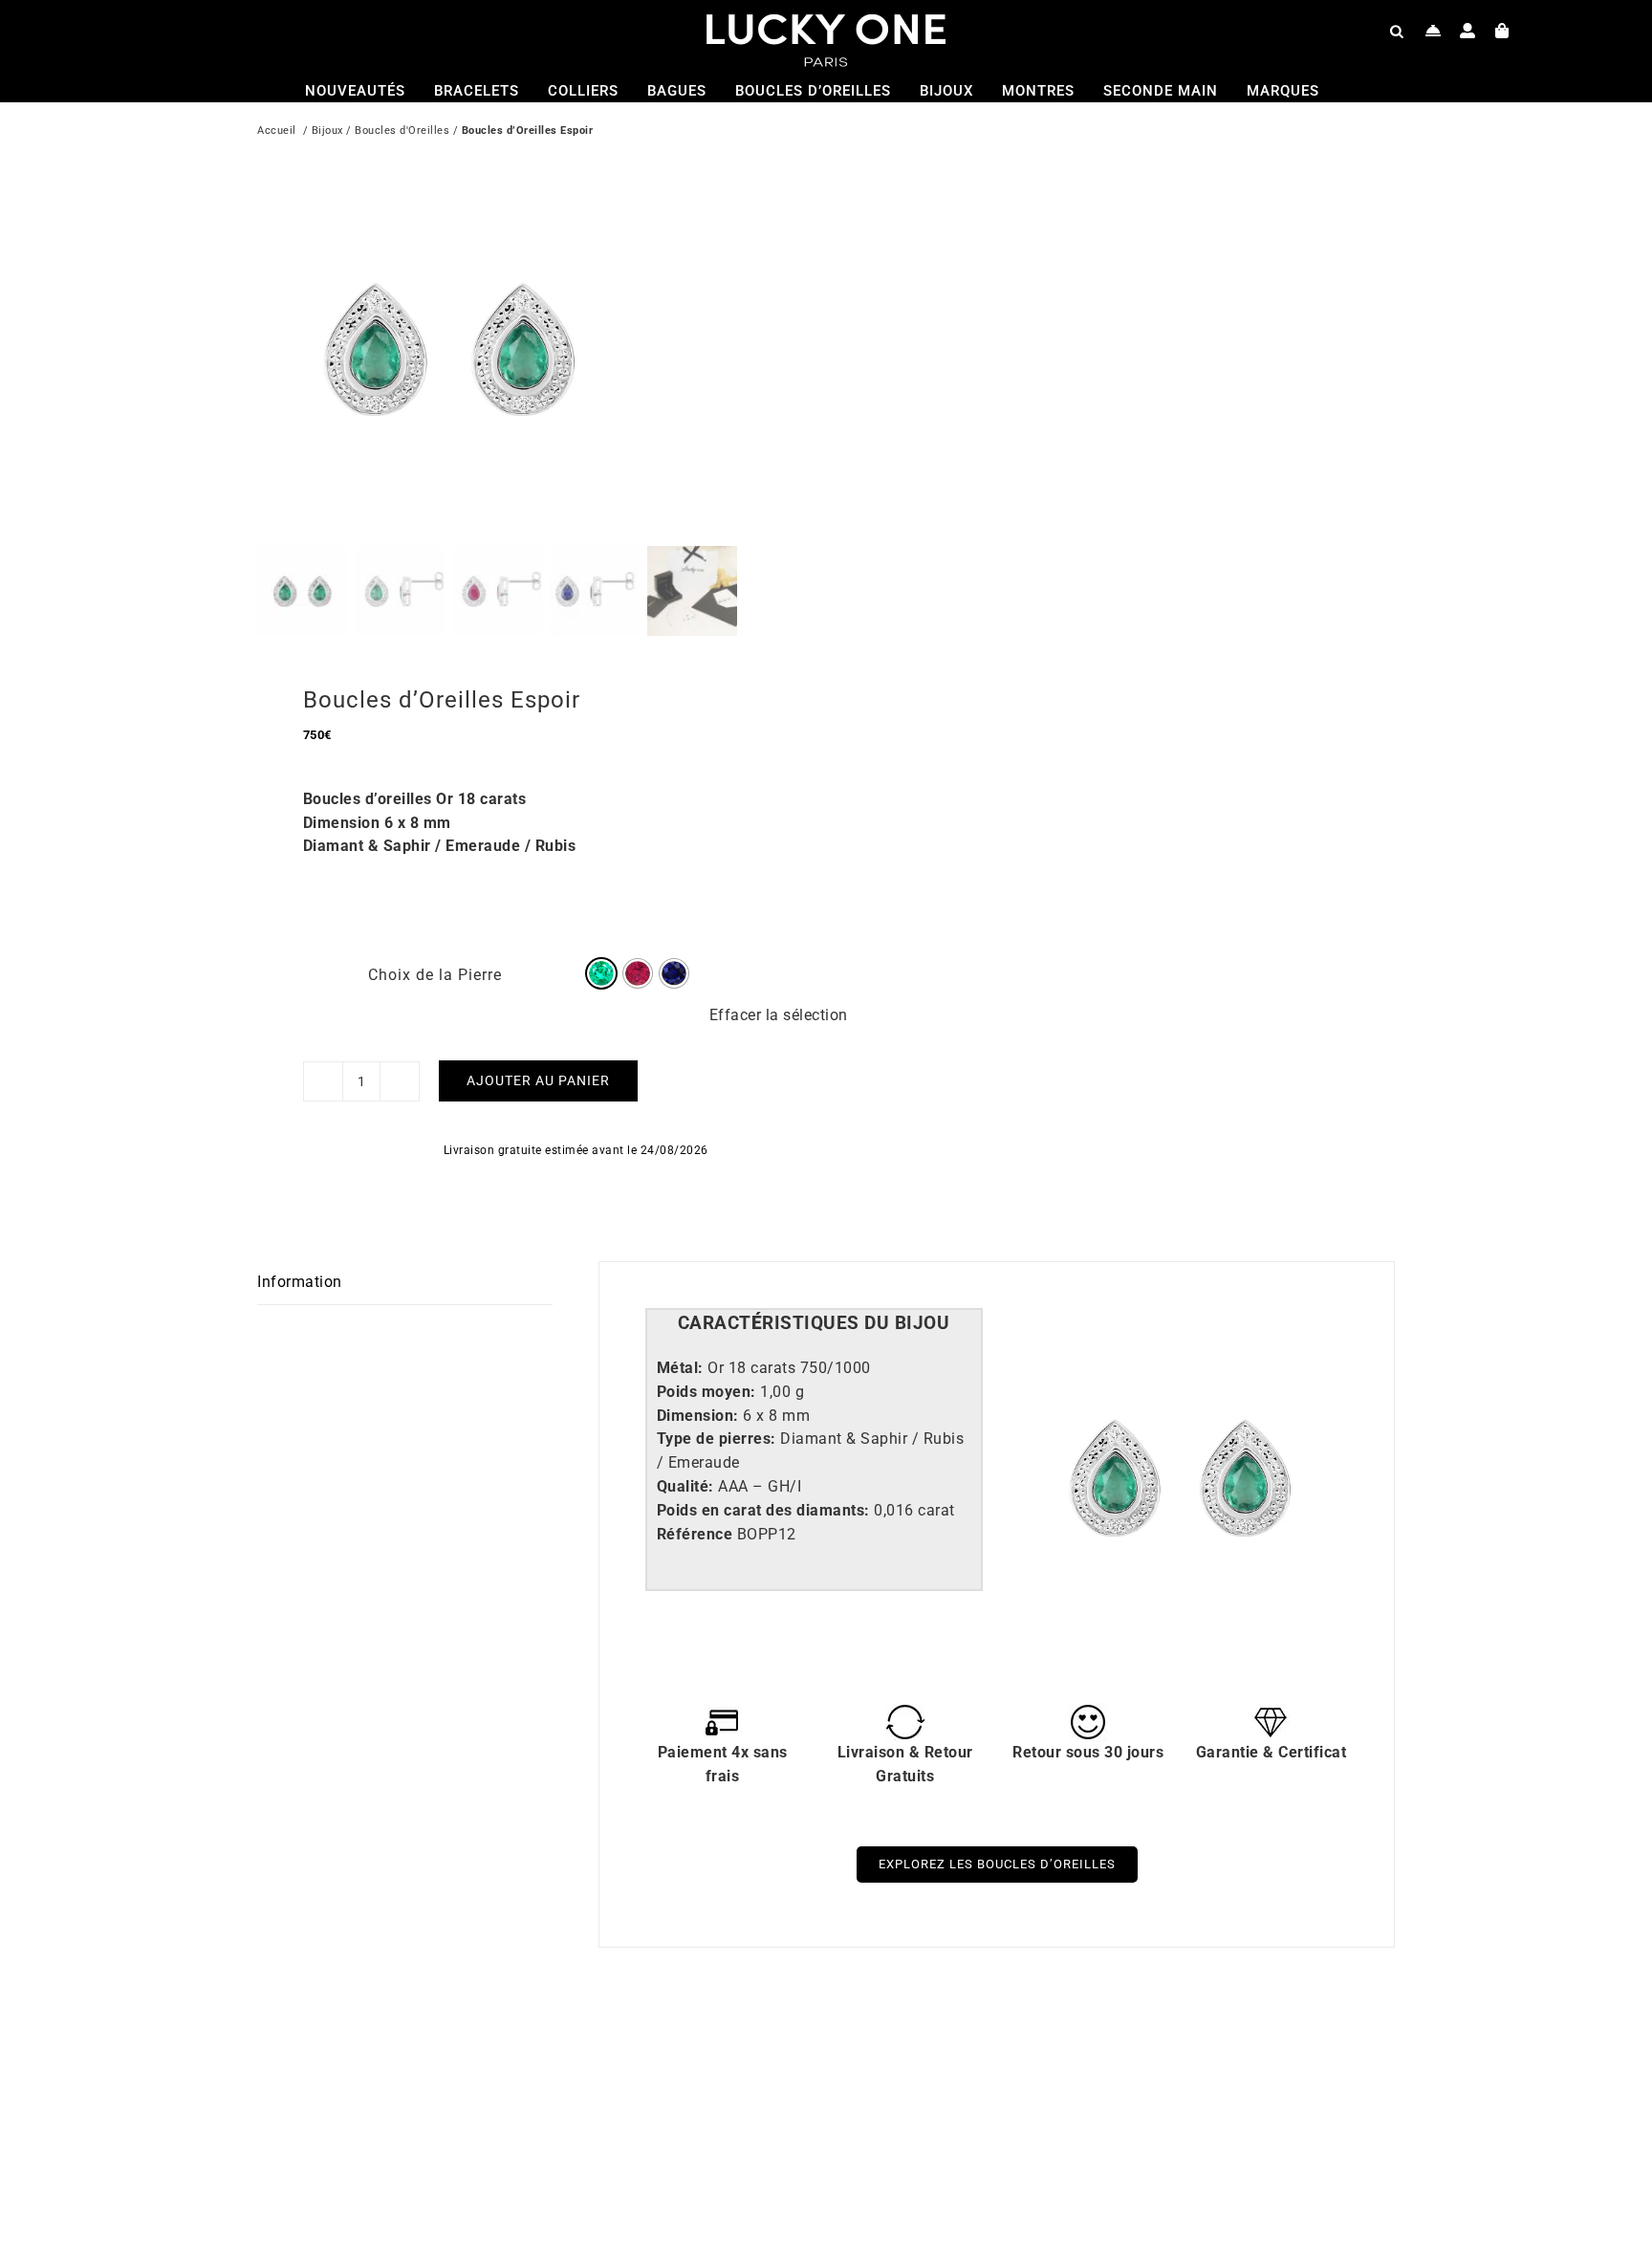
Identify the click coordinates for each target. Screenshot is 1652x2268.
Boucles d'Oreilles (402, 131)
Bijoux (327, 131)
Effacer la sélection (779, 1015)
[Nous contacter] (1434, 31)
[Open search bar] (1397, 31)
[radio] (601, 973)
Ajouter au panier (538, 1080)
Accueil (277, 131)
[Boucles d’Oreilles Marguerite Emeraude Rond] (506, 2051)
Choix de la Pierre (435, 975)
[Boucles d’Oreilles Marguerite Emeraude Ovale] (1075, 2051)
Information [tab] (300, 1282)
